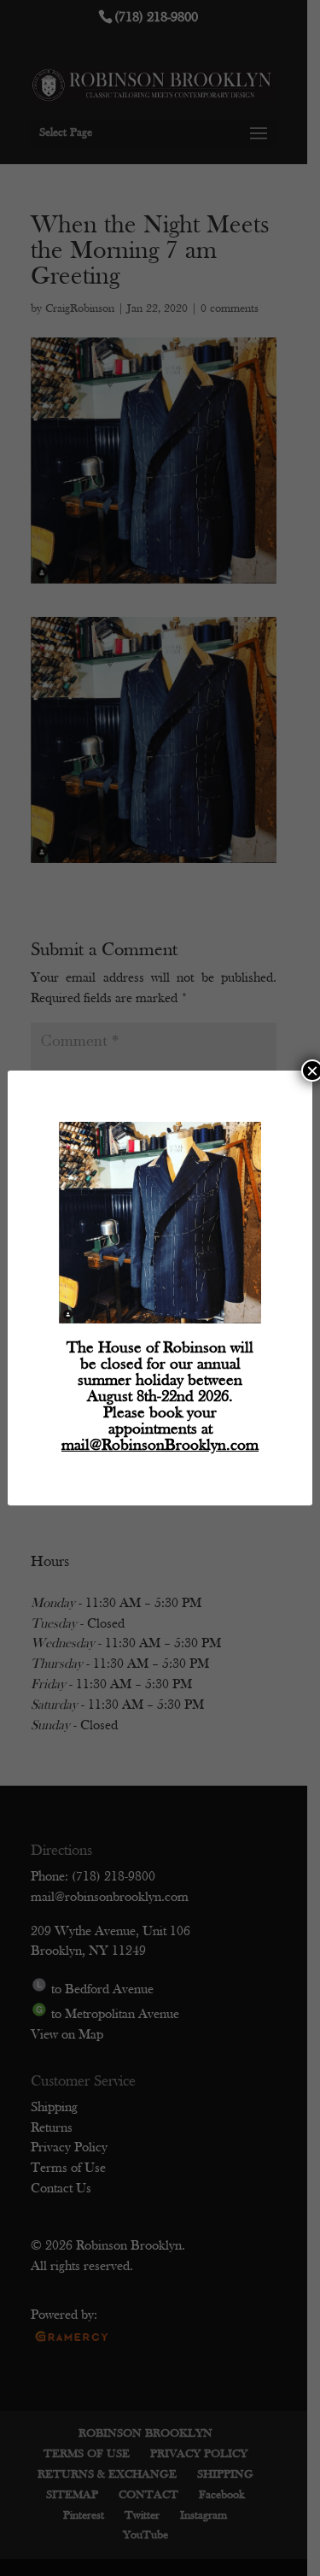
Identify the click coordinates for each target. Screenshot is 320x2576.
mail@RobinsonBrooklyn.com (160, 1446)
